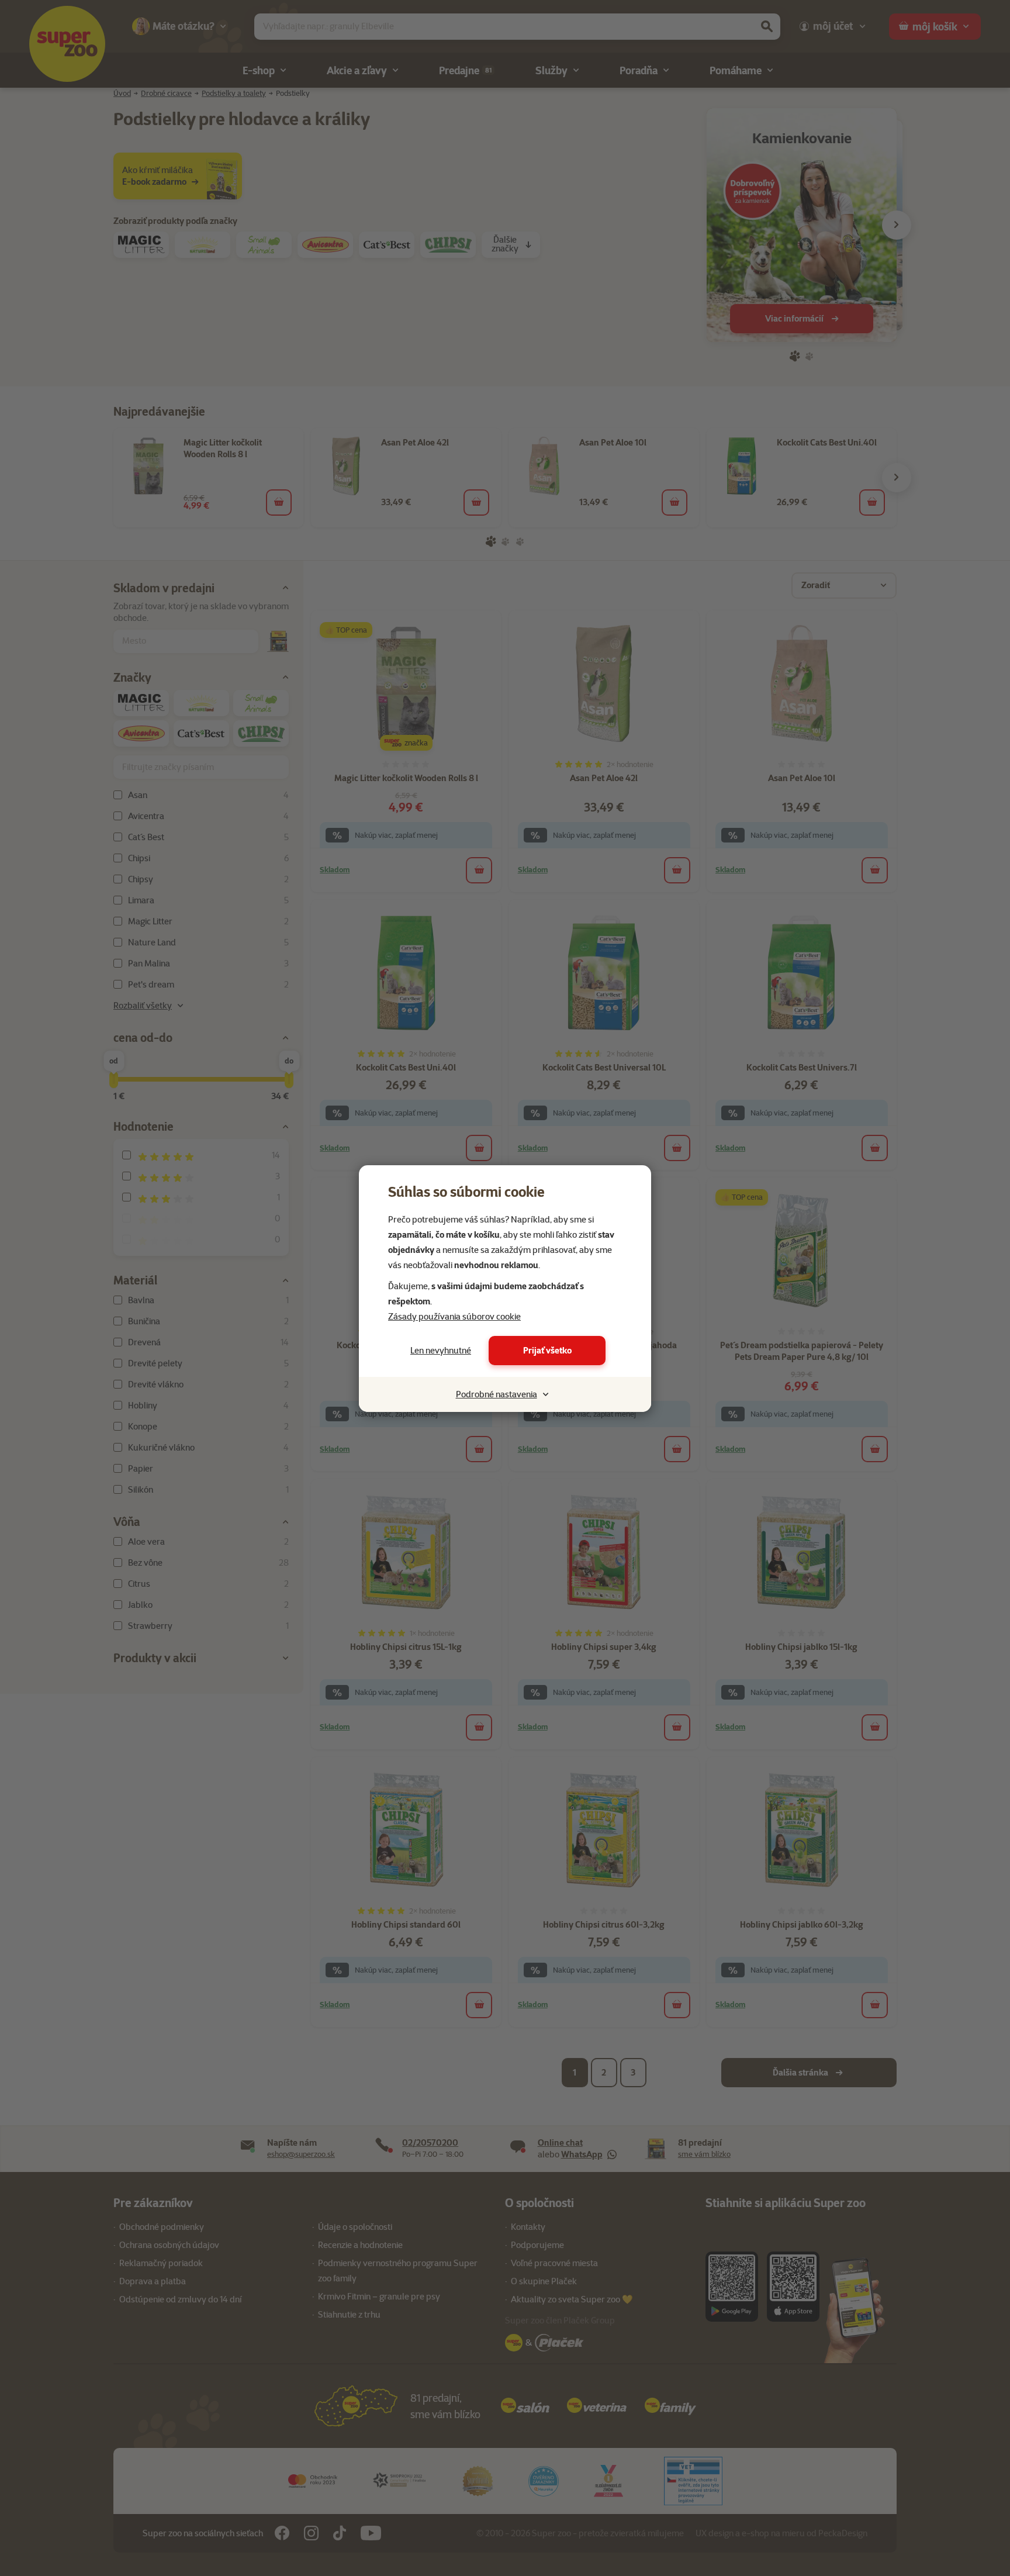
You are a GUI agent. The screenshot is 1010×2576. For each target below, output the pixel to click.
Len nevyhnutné (441, 1351)
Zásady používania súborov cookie (454, 1317)
